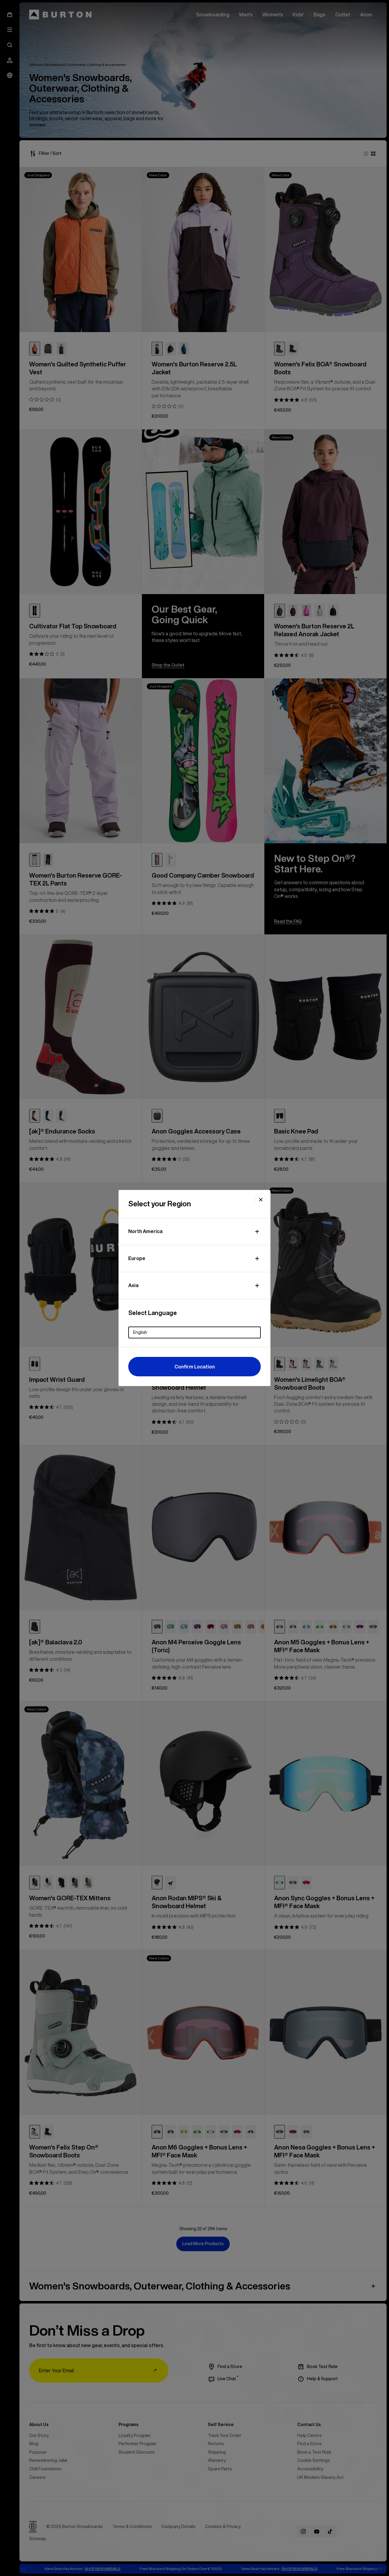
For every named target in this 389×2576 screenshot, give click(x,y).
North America (145, 1231)
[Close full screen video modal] (261, 1200)
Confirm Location (195, 1367)
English (140, 1332)
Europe (137, 1258)
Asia (133, 1285)
